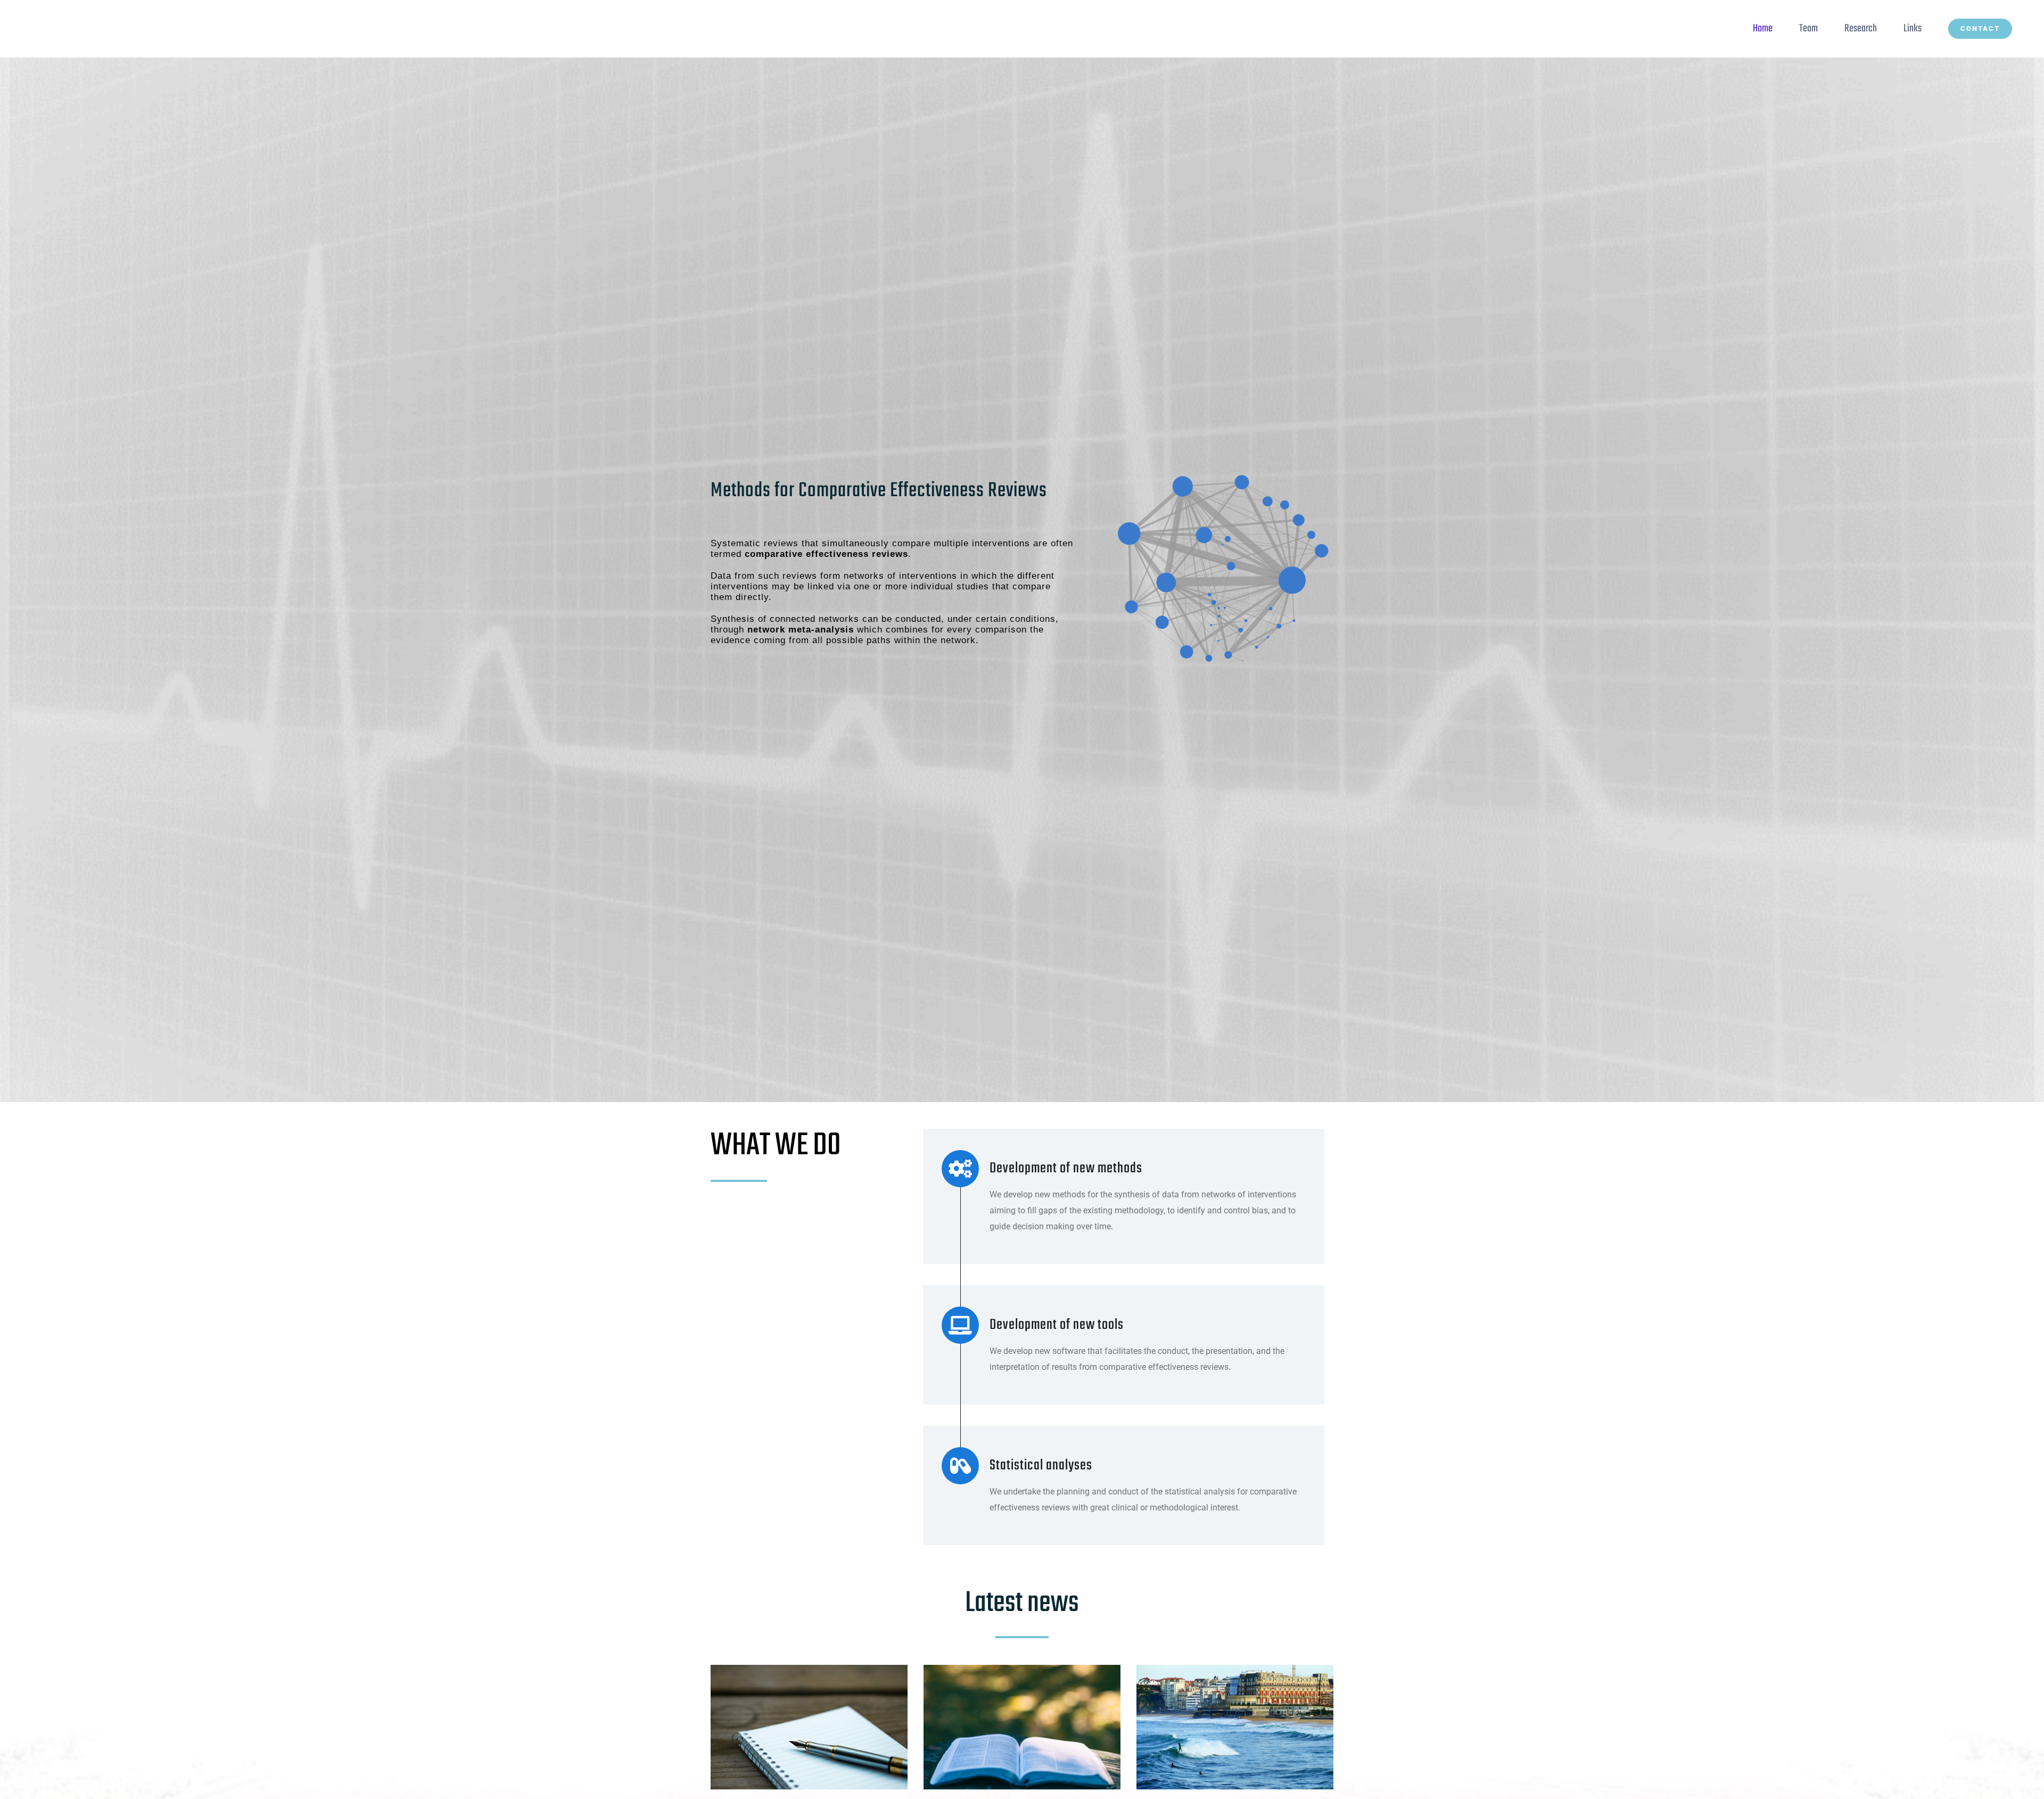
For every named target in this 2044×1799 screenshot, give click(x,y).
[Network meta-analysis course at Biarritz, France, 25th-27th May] (1235, 1727)
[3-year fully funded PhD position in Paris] (1022, 1727)
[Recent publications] (809, 1727)
